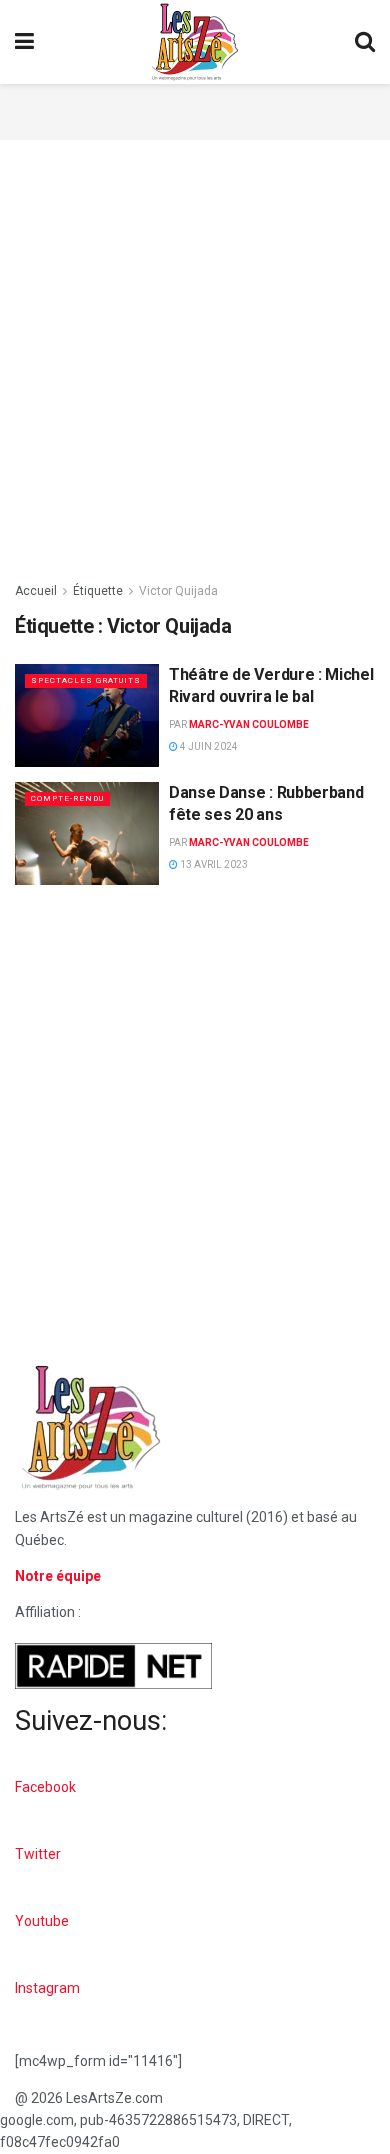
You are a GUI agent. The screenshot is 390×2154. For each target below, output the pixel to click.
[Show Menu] (24, 42)
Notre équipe (58, 1576)
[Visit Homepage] (195, 42)
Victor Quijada (178, 591)
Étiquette (98, 591)
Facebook (45, 1787)
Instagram (47, 1988)
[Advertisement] (195, 109)
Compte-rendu (67, 798)
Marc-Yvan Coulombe (249, 724)
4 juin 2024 (208, 746)
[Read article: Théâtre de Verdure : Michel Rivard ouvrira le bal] (87, 715)
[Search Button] (365, 42)
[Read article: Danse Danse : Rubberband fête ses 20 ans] (87, 833)
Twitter (38, 1854)
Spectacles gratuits (86, 680)
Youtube (42, 1921)
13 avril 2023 (213, 864)
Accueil (36, 591)
